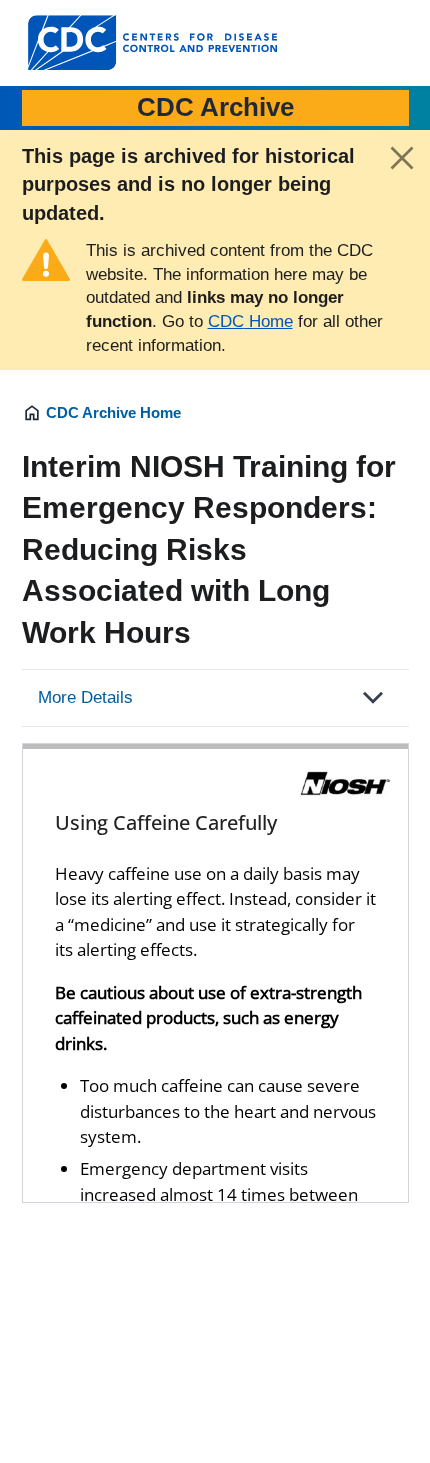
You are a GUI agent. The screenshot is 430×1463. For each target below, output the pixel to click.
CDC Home (250, 321)
